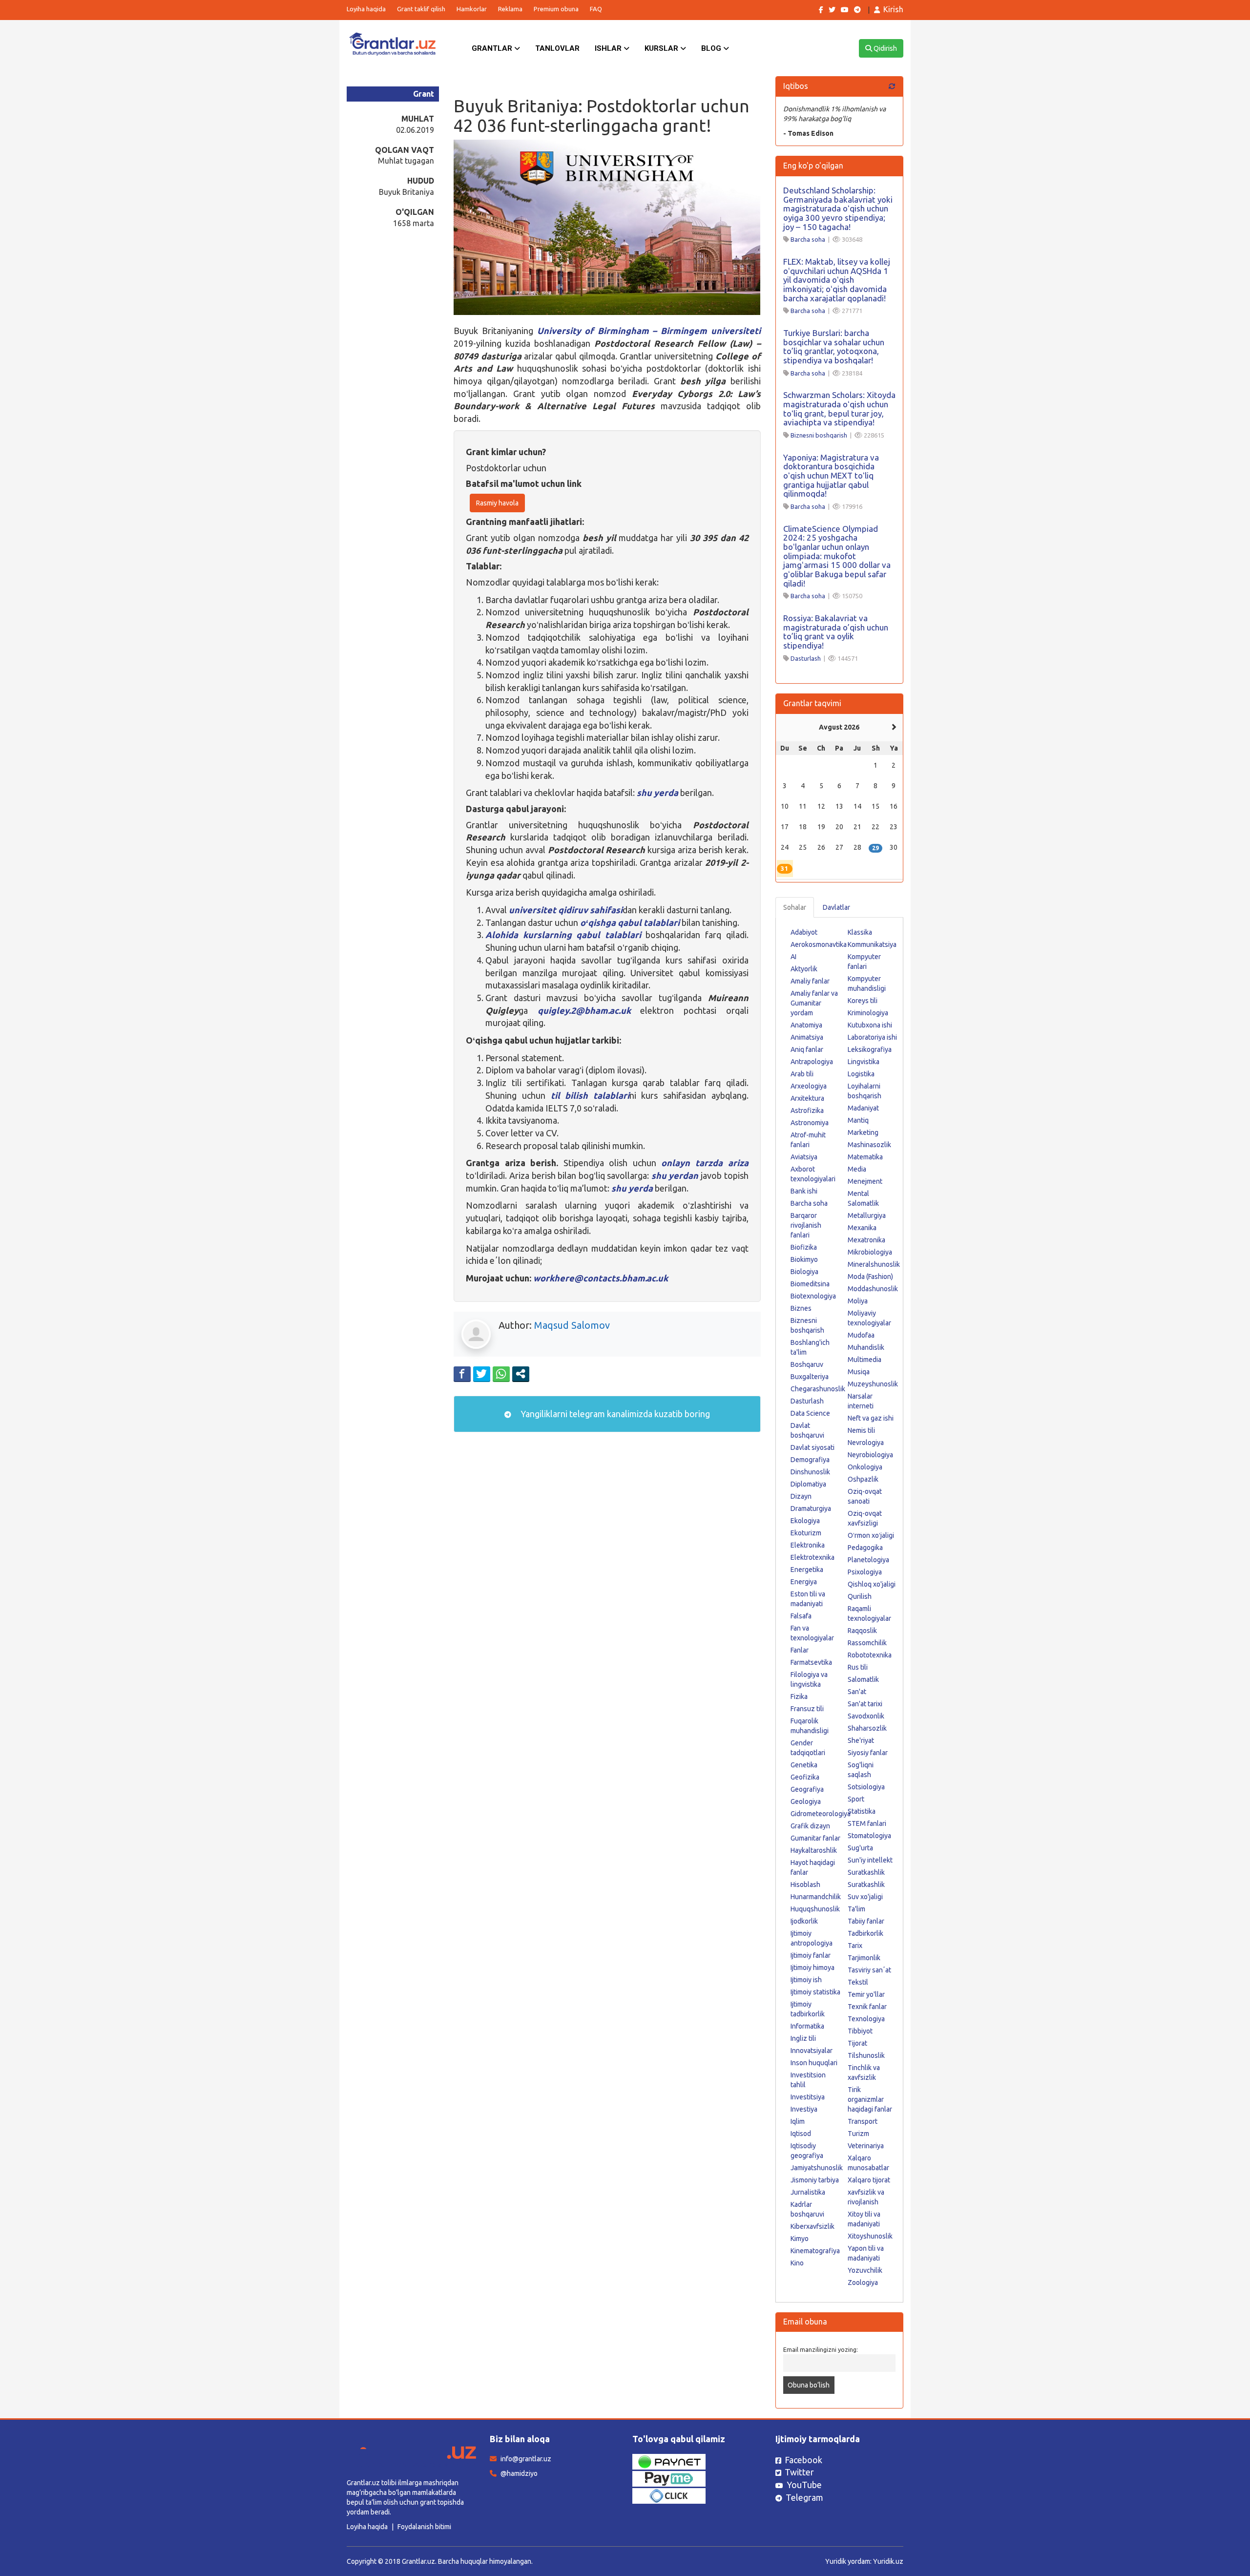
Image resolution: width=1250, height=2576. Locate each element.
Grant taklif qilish (421, 9)
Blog (712, 48)
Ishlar (609, 48)
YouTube (804, 2485)
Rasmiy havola (497, 503)
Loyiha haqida (366, 9)
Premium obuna (556, 9)
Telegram (804, 2497)
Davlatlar (836, 907)
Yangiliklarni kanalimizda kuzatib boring (614, 1414)
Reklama (510, 9)
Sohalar (795, 907)
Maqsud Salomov (572, 1325)
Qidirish (885, 48)
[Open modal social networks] (521, 1374)
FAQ (596, 9)
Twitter (799, 2472)
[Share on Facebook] (462, 1374)
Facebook (803, 2460)
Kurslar (662, 48)
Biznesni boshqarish (819, 435)
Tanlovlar (557, 48)
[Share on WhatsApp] (501, 1374)
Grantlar (493, 48)
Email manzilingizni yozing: (821, 2349)
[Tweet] (482, 1374)
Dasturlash (806, 658)
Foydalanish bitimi (424, 2527)
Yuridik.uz (888, 2561)
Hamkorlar (472, 9)
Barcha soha (808, 239)
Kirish (893, 9)
